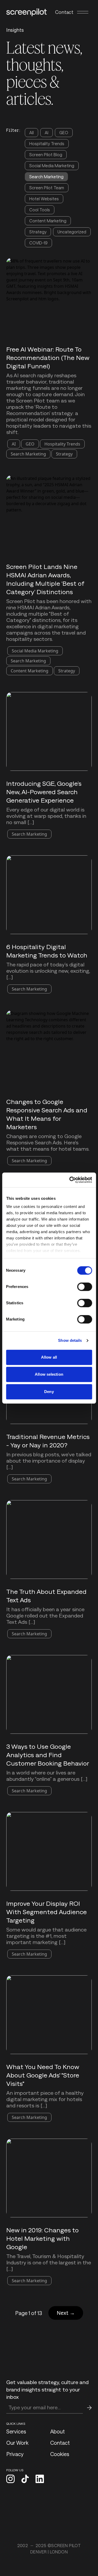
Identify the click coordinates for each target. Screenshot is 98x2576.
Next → (66, 2313)
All (31, 132)
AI (47, 132)
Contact (64, 12)
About (57, 2431)
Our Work (17, 2443)
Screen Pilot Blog (46, 155)
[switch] (85, 1287)
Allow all (49, 1357)
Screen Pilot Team (47, 188)
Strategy (38, 232)
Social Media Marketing (52, 166)
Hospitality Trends (47, 143)
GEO (64, 132)
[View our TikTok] (25, 2479)
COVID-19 (38, 243)
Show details (70, 1340)
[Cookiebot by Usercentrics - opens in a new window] (70, 1180)
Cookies (60, 2454)
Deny (49, 1392)
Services (16, 2431)
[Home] (27, 12)
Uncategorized (72, 232)
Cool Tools (40, 210)
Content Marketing (48, 221)
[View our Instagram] (10, 2479)
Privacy (15, 2454)
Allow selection (49, 1374)
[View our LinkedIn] (40, 2479)
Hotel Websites (44, 199)
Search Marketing (46, 177)
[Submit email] (89, 2408)
